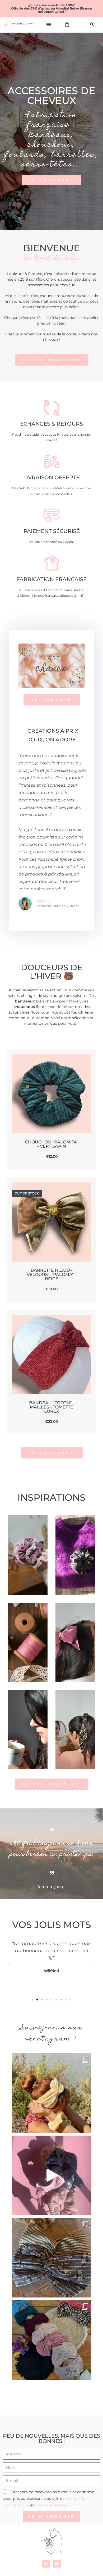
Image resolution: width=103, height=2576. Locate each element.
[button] (49, 24)
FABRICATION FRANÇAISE (51, 579)
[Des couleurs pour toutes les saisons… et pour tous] (52, 2258)
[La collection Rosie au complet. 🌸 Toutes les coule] (52, 2340)
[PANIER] (67, 24)
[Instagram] (46, 2564)
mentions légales (51, 2505)
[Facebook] (57, 2564)
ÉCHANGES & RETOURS (51, 424)
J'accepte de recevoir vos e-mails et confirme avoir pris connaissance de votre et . (48, 2499)
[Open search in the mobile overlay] (93, 24)
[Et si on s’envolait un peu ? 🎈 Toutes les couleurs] (52, 2175)
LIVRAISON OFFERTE (51, 477)
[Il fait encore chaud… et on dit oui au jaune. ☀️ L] (52, 2093)
